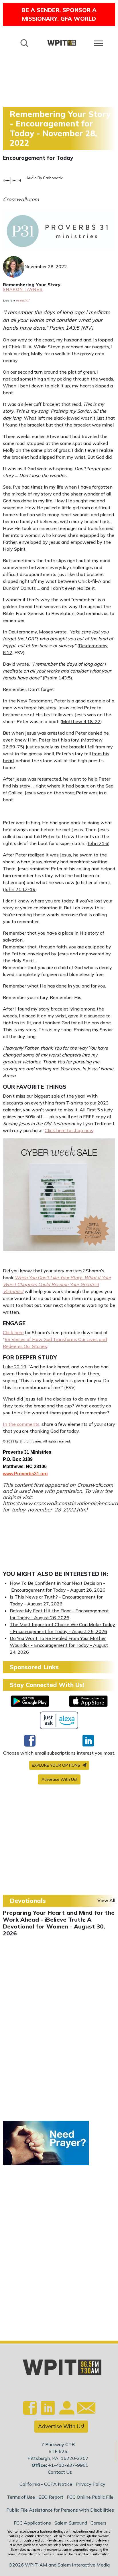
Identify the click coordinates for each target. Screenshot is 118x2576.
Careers (99, 2523)
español (23, 300)
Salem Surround (71, 2523)
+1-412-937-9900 (68, 2465)
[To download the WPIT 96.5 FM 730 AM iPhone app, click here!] (88, 1701)
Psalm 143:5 (64, 328)
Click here (13, 1332)
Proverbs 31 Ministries (27, 1452)
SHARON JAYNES (23, 289)
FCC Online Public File (90, 2497)
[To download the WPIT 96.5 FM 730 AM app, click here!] (30, 1701)
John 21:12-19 (20, 889)
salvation (13, 940)
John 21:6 (98, 843)
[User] (66, 2411)
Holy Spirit (14, 549)
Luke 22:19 (15, 1367)
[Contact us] (84, 2409)
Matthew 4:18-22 (81, 721)
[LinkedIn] (88, 1741)
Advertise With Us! (59, 1779)
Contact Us (60, 2472)
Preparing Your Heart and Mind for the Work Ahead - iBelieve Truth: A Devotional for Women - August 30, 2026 (59, 1923)
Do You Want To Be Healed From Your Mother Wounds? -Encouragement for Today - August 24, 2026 (59, 1645)
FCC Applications (32, 2523)
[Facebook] (30, 1741)
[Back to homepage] (62, 43)
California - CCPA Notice (46, 2484)
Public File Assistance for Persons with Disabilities (60, 2510)
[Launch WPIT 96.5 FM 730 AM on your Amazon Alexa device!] (59, 1720)
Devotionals (28, 1901)
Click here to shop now (69, 1130)
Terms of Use (21, 2497)
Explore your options (57, 1765)
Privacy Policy (91, 2484)
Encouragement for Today (38, 158)
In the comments (21, 1424)
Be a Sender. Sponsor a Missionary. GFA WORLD (59, 14)
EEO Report (51, 2497)
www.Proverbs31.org (25, 1474)
